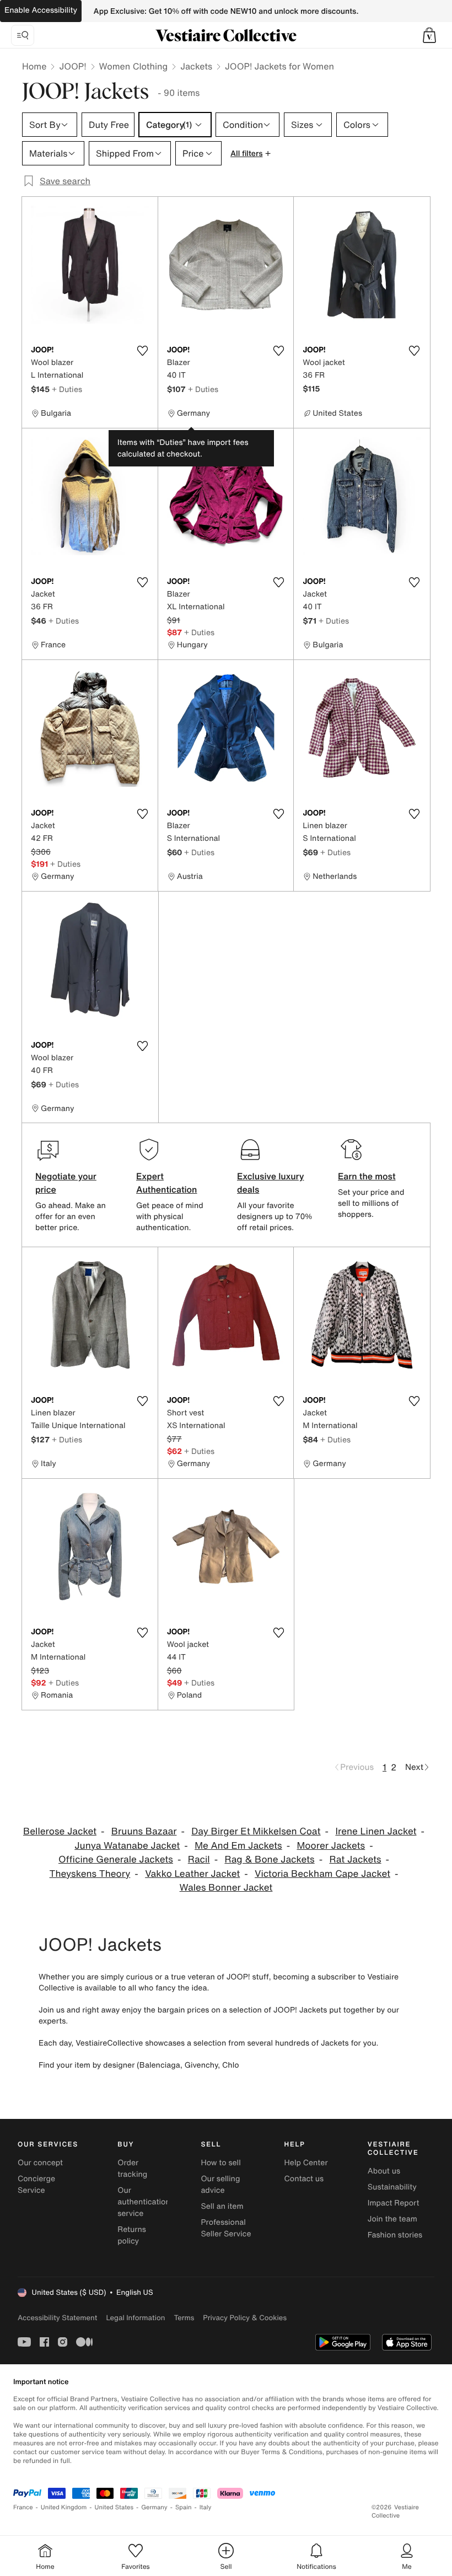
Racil (199, 1859)
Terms (184, 2318)
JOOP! (72, 66)
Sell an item (222, 2206)
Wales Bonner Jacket (226, 1888)
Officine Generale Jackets (116, 1859)
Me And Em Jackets (238, 1846)
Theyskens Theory (90, 1874)
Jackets (196, 66)
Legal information (135, 2318)
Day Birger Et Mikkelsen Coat (256, 1831)
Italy (206, 2507)
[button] (429, 35)
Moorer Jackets (331, 1846)
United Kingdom (64, 2507)
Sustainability (392, 2187)
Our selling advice (220, 2185)
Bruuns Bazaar (144, 1831)
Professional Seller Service (226, 2228)
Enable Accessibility (41, 10)
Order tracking (132, 2169)
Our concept (40, 2163)
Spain (184, 2507)
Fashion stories (395, 2235)
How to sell (220, 2163)
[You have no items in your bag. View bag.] (429, 35)
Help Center (306, 2163)
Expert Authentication (167, 1183)
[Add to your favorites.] (143, 351)
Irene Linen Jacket (376, 1831)
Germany (154, 2507)
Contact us (304, 2179)
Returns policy (132, 2235)
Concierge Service (36, 2185)
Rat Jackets (355, 1859)
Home (34, 66)
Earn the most (367, 1176)
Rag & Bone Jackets (269, 1859)
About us (384, 2171)
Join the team (392, 2219)
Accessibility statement (57, 2318)
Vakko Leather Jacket (192, 1874)
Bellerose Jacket (60, 1831)
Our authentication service (144, 2202)
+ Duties (67, 389)
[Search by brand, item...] (23, 35)
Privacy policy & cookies (245, 2318)
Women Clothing (134, 66)
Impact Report (394, 2203)
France (23, 2507)
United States (114, 2507)
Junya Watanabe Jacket (127, 1846)
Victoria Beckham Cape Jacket (322, 1874)
